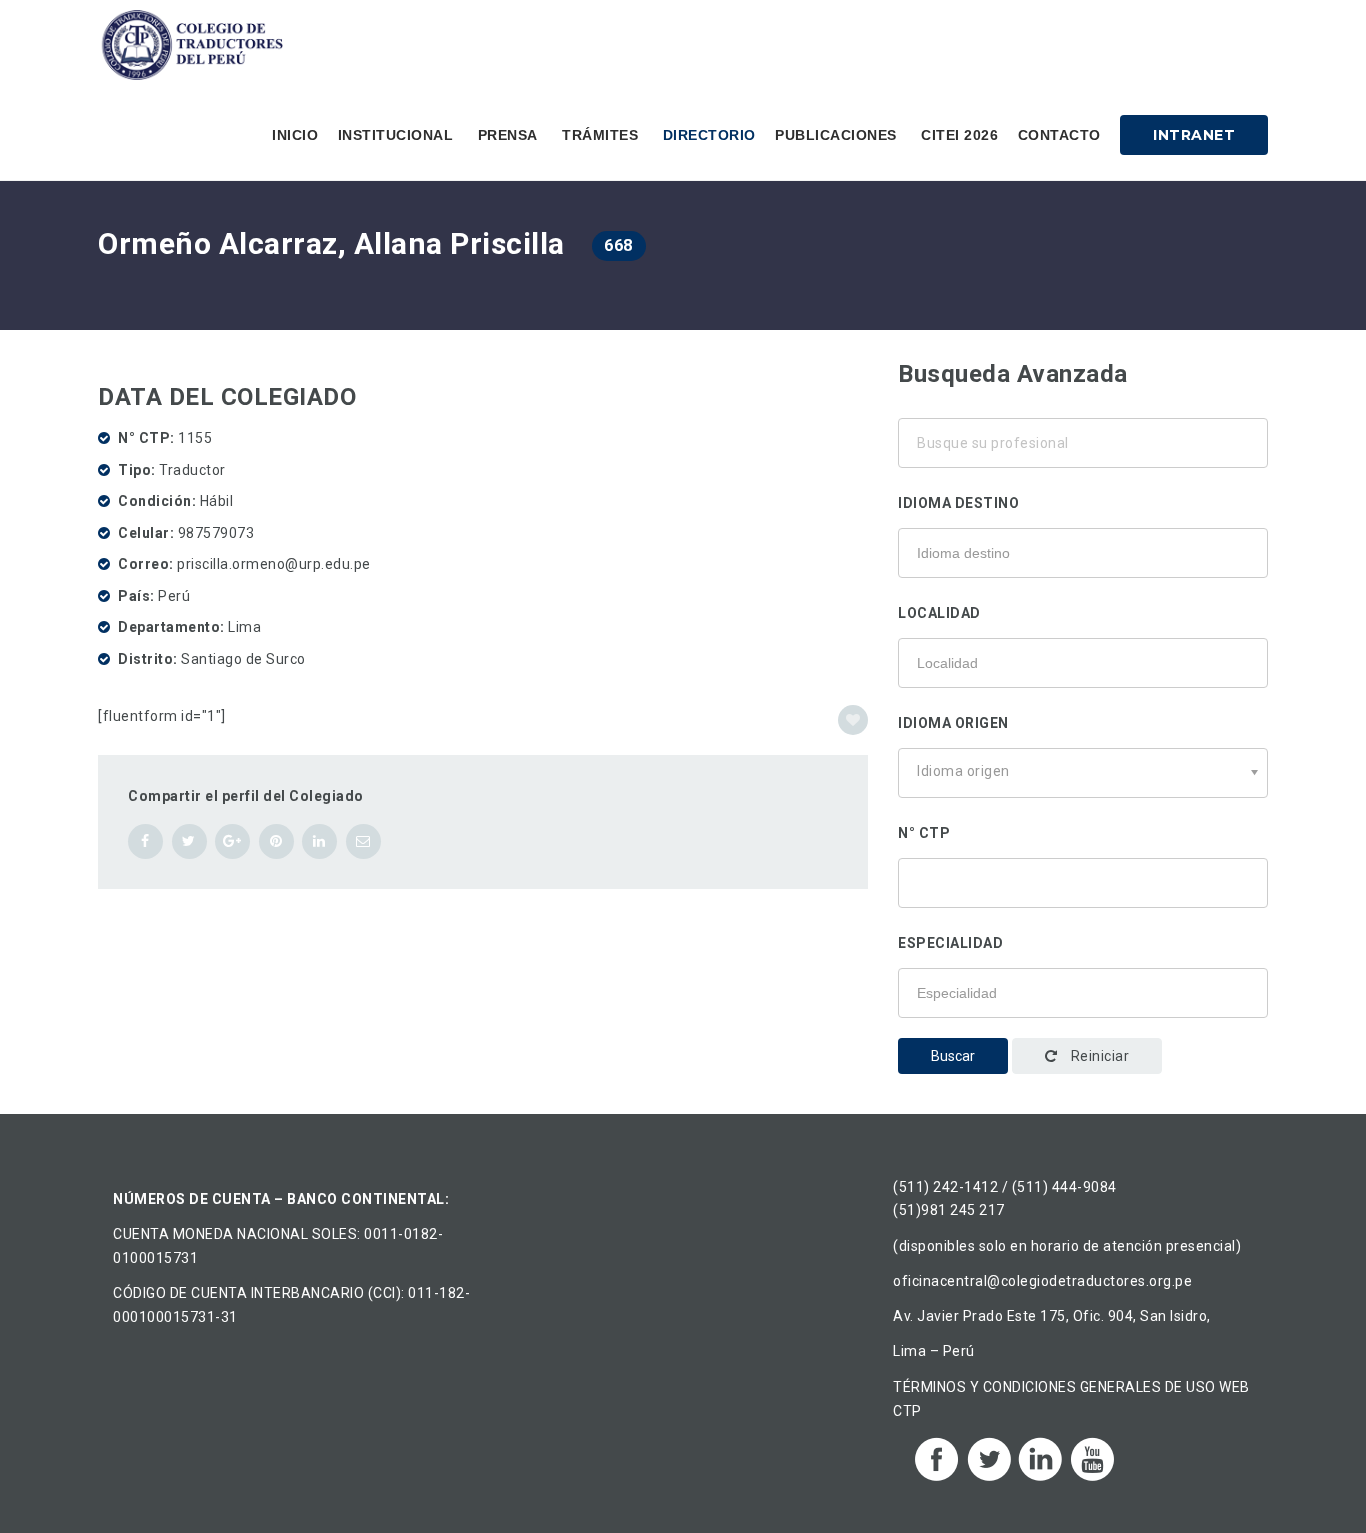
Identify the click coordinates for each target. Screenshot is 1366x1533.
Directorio (709, 135)
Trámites (600, 135)
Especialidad (950, 943)
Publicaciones (836, 135)
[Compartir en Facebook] (145, 841)
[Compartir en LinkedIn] (319, 841)
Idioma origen (953, 723)
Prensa (508, 135)
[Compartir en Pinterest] (276, 841)
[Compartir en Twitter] (189, 841)
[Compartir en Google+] (232, 841)
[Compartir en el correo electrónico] (363, 841)
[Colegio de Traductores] (196, 45)
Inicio (295, 135)
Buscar (953, 1056)
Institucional (396, 135)
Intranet (1194, 135)
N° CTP (924, 833)
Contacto (1059, 135)
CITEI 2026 (959, 135)
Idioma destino (958, 503)
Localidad (939, 613)
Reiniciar (1098, 1056)
